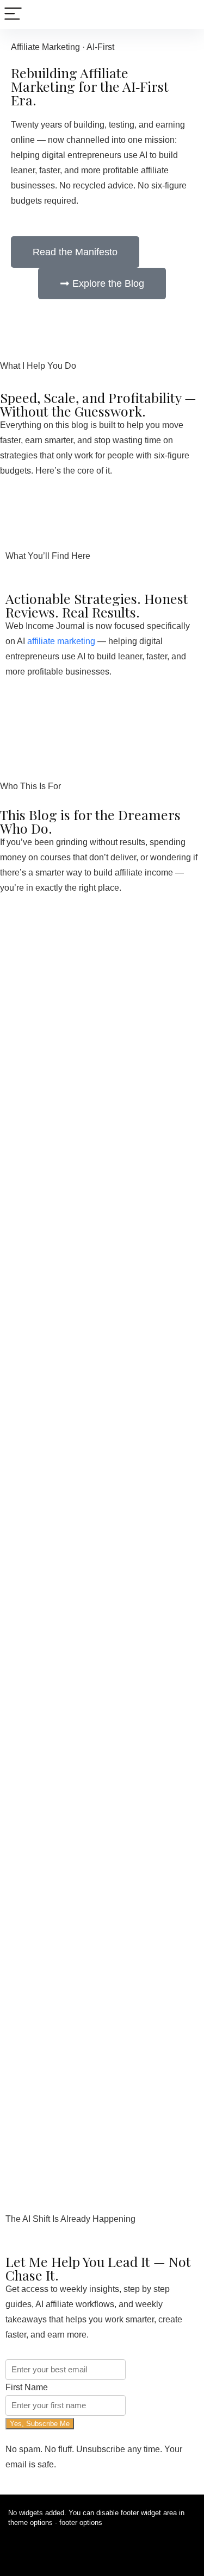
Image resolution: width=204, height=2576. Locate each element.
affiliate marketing (61, 641)
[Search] (187, 14)
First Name (27, 2387)
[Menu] (13, 14)
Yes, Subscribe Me (40, 2424)
